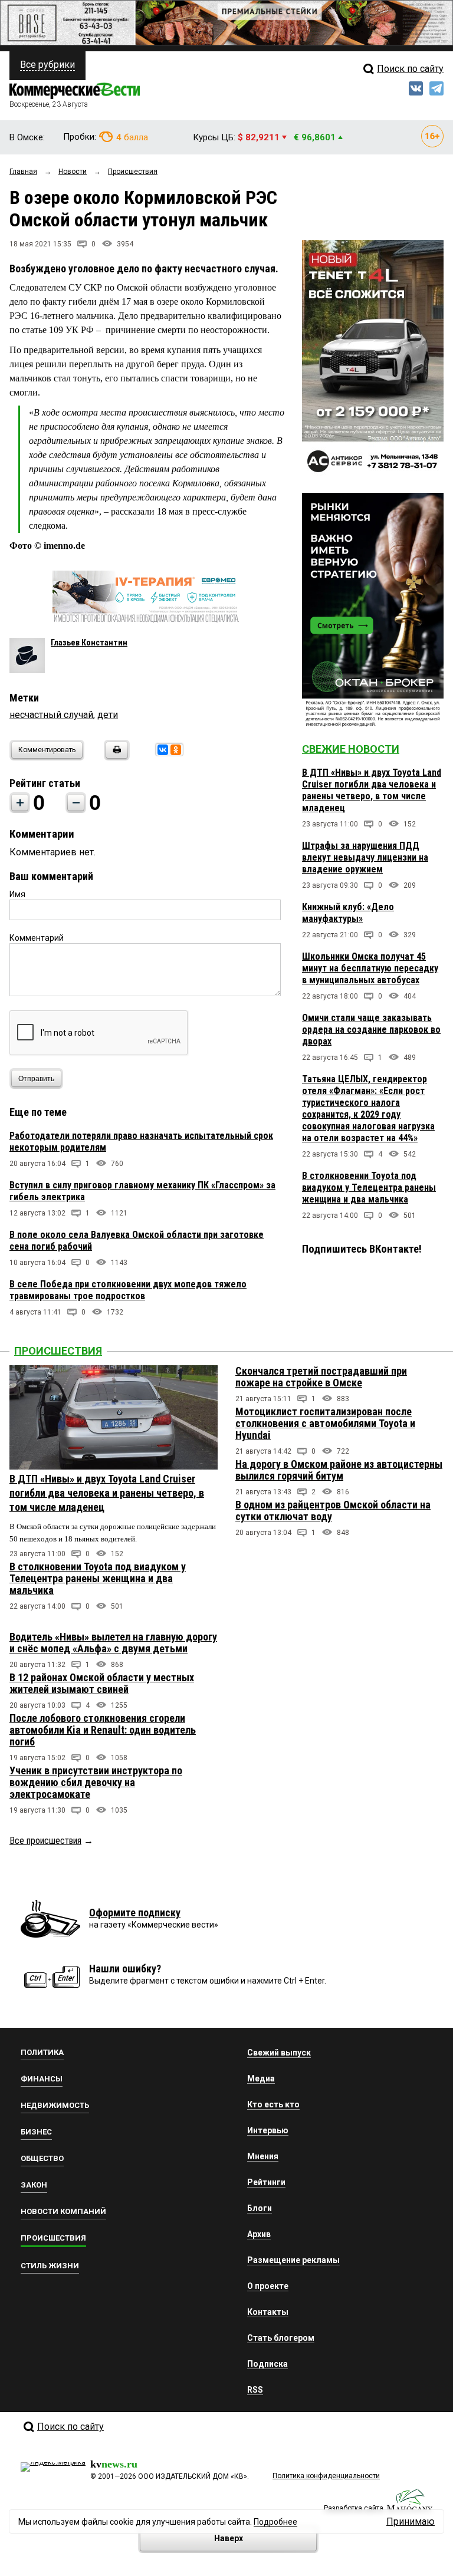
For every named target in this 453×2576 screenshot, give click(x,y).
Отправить (36, 1079)
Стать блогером (281, 2338)
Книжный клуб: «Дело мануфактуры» (348, 913)
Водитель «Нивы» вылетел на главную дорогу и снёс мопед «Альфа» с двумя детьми (113, 1643)
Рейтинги (266, 2182)
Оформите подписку (135, 1913)
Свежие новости (351, 749)
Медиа (261, 2078)
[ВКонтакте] (163, 750)
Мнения (263, 2156)
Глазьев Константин (89, 643)
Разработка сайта (354, 2508)
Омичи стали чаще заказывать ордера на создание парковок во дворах (371, 1030)
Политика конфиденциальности (326, 2476)
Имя (17, 894)
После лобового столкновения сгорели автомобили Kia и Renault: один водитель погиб (103, 1730)
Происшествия (58, 1351)
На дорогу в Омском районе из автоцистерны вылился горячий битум (339, 1470)
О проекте (268, 2286)
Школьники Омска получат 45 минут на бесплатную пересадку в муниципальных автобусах (370, 968)
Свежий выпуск (279, 2053)
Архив (259, 2234)
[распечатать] (115, 757)
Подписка (267, 2364)
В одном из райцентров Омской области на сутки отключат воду (333, 1511)
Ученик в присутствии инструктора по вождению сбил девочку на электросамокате (96, 1782)
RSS (255, 2390)
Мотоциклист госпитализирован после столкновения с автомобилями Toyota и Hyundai (325, 1423)
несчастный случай (51, 715)
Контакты (268, 2312)
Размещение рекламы (293, 2260)
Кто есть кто (273, 2104)
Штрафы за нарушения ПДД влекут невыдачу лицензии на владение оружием (365, 857)
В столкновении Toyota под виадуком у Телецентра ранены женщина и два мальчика (369, 1187)
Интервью (268, 2130)
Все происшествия (45, 1841)
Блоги (260, 2208)
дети (108, 715)
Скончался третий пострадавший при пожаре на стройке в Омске (321, 1377)
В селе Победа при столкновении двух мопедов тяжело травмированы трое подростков (128, 1290)
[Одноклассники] (176, 750)
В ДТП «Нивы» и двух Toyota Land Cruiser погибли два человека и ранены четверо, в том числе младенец (372, 790)
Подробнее (275, 2522)
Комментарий (37, 938)
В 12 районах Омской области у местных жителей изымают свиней (102, 1683)
